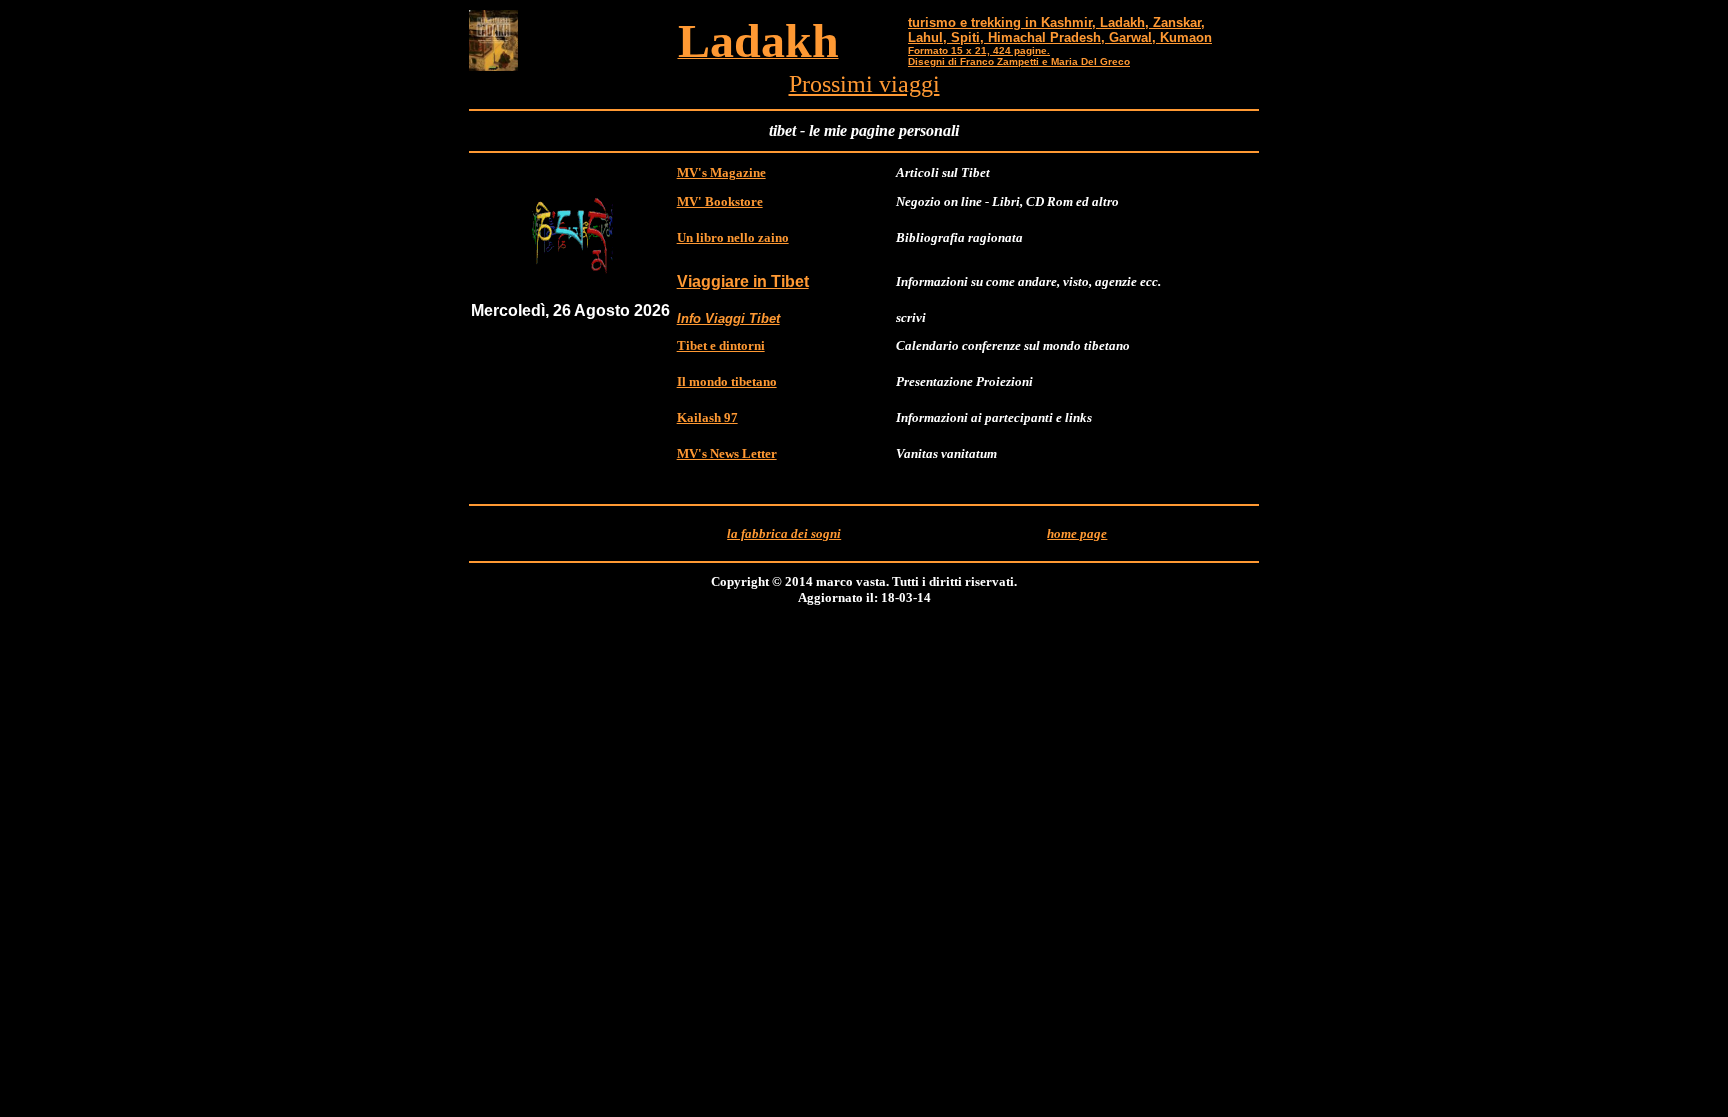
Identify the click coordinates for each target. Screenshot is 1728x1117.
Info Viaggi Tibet (728, 318)
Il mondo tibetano (727, 381)
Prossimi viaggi (864, 84)
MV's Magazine (721, 172)
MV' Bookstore (720, 201)
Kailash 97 (707, 417)
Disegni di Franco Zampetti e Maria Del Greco (1019, 61)
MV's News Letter (727, 453)
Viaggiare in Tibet (743, 281)
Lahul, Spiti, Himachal (977, 37)
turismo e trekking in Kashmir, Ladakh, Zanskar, (1056, 22)
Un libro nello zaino (733, 237)
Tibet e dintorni (721, 345)
